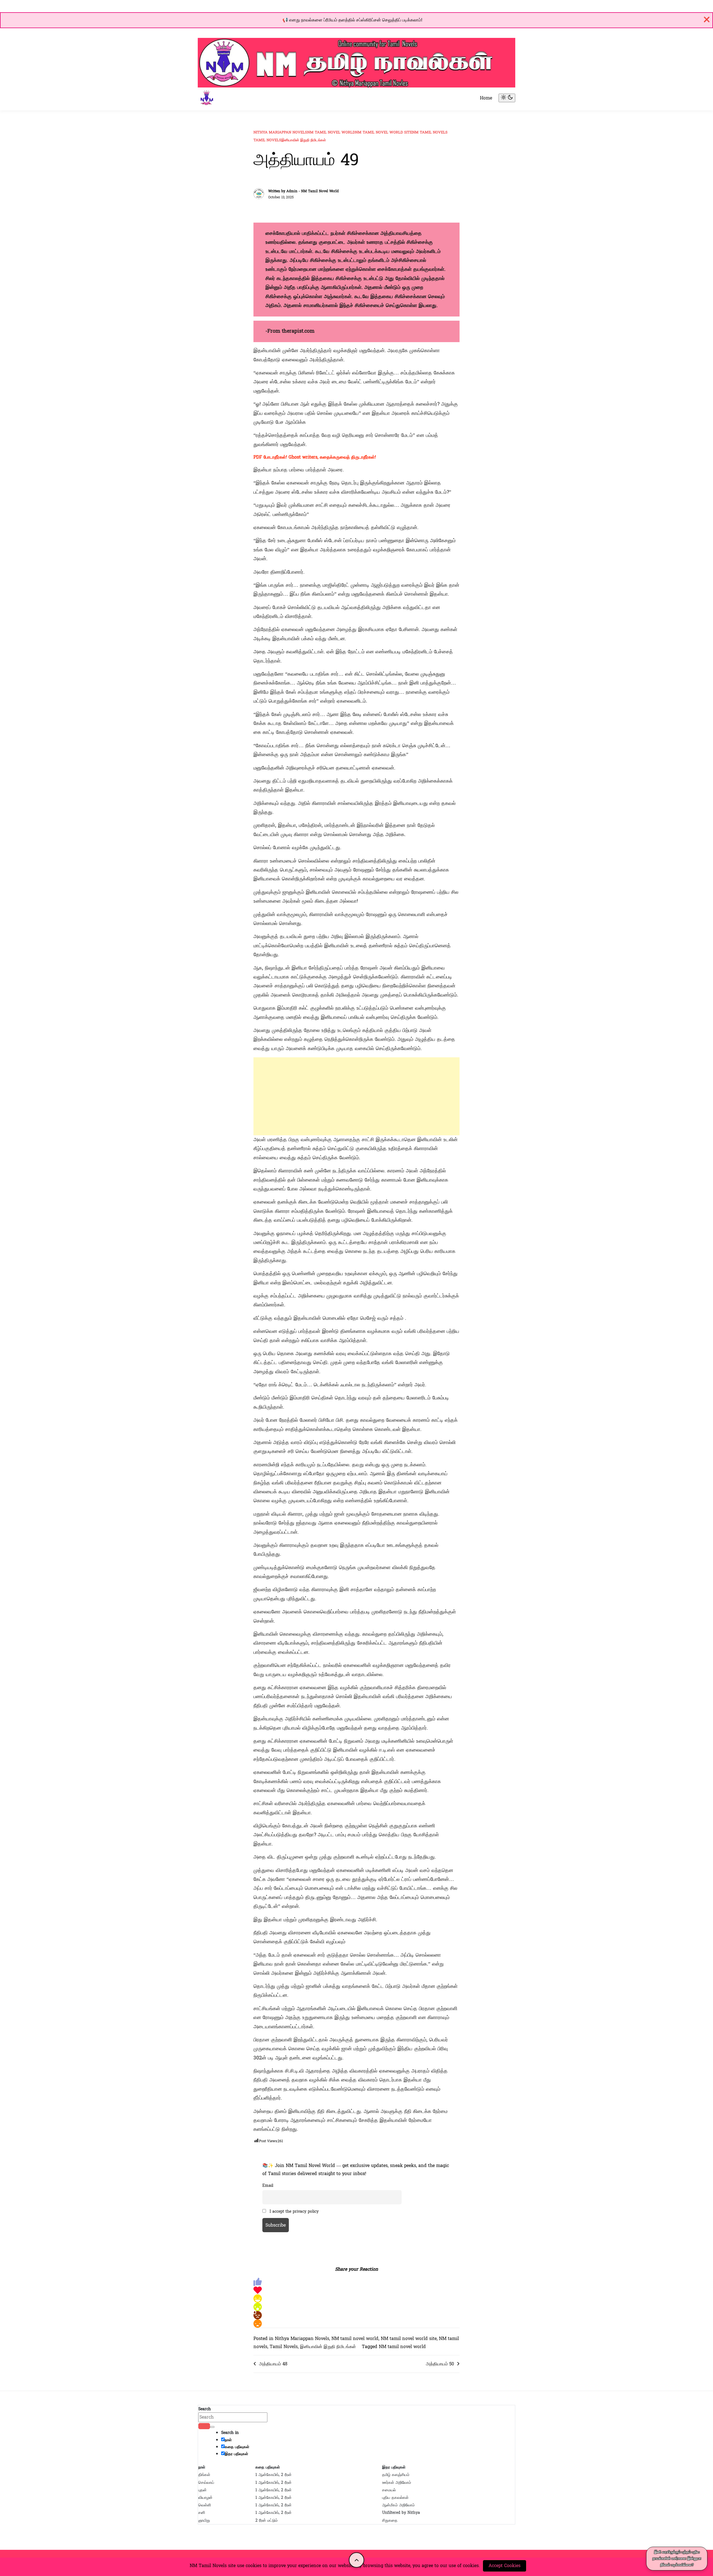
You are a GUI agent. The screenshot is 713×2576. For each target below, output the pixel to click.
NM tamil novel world (331, 132)
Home (486, 98)
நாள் (228, 2440)
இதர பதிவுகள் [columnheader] (394, 2467)
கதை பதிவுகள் (237, 2447)
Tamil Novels (267, 140)
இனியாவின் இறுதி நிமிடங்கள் (304, 140)
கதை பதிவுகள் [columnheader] (268, 2467)
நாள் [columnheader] (202, 2467)
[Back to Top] (357, 2560)
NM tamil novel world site (384, 132)
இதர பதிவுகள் (236, 2454)
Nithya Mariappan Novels (280, 132)
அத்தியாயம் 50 (440, 2364)
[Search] (204, 2426)
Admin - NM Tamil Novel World (312, 191)
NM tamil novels (430, 132)
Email (268, 2185)
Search (205, 2409)
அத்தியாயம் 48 (273, 2364)
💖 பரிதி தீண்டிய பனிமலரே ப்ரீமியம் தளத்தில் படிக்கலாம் (352, 20)
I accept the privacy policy (294, 2211)
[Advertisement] (356, 1096)
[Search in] (212, 2427)
